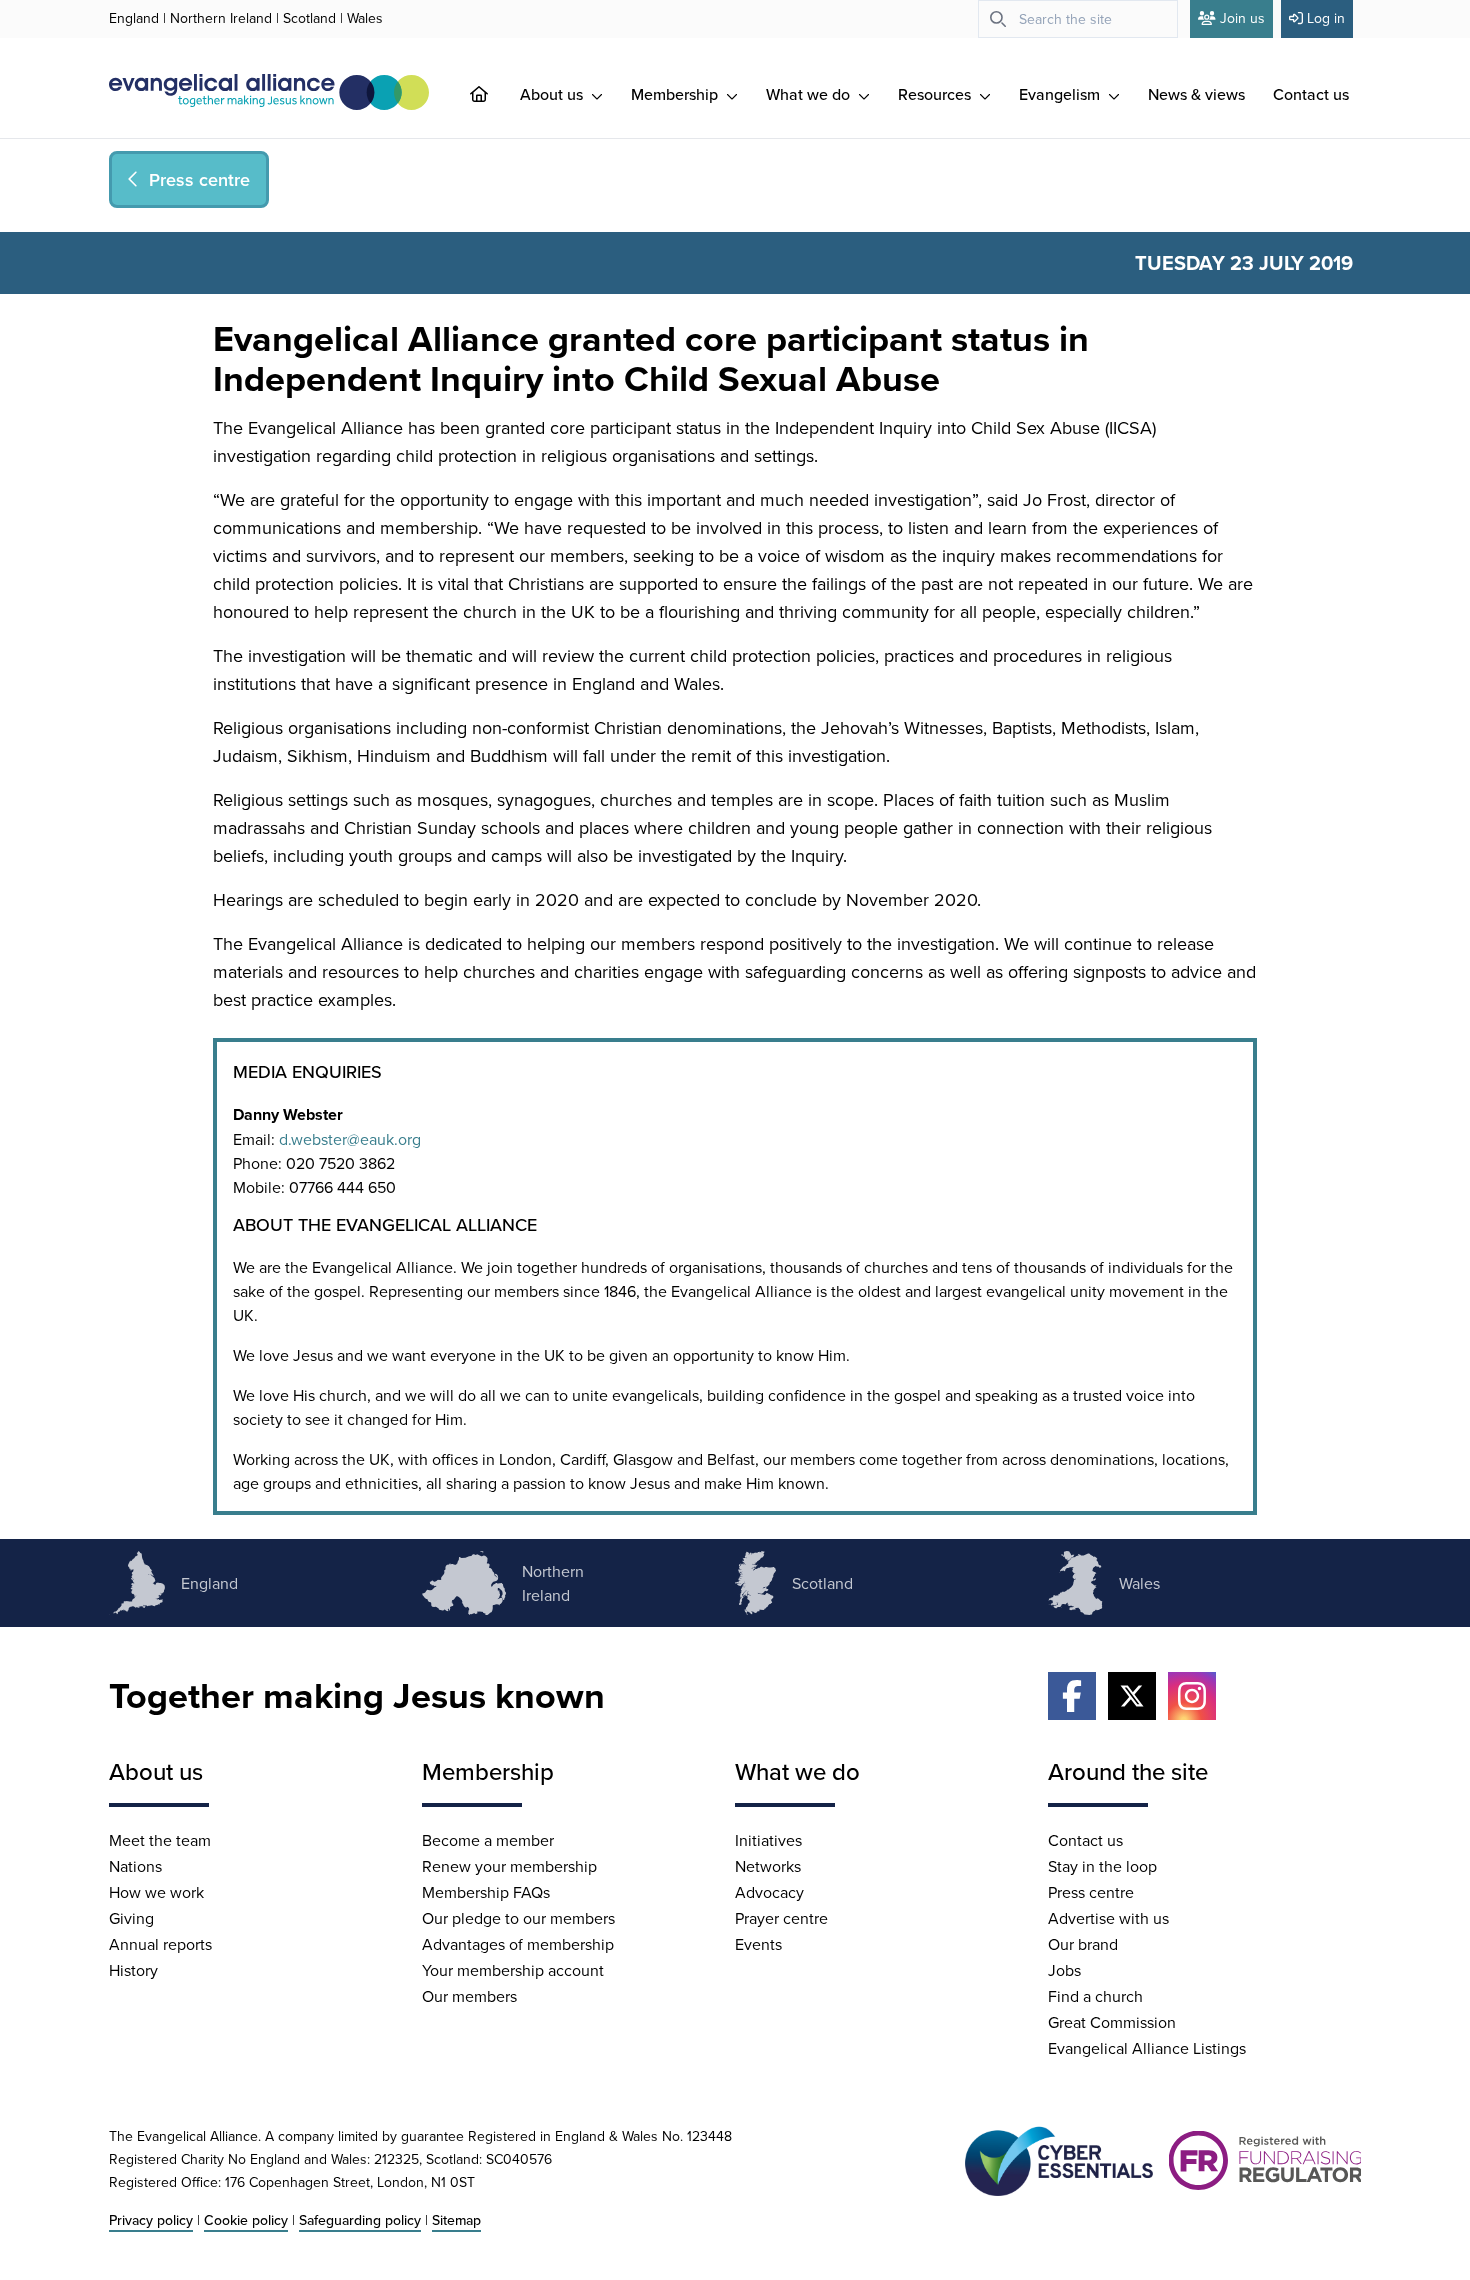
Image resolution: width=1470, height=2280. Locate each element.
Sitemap (456, 2220)
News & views (1196, 94)
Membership (676, 94)
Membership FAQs (486, 1892)
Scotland (309, 18)
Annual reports (160, 1944)
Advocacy (769, 1892)
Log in (1326, 18)
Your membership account (513, 1970)
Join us (1242, 18)
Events (758, 1944)
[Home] (495, 94)
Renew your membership (509, 1866)
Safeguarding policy (360, 2220)
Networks (768, 1866)
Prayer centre (781, 1918)
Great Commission (1112, 2022)
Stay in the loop (1102, 1866)
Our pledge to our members (518, 1918)
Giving (131, 1918)
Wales (365, 18)
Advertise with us (1108, 1918)
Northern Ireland (221, 18)
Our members (469, 1996)
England (134, 18)
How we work (156, 1892)
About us (553, 94)
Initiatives (768, 1840)
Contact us (1311, 94)
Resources (936, 94)
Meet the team (160, 1840)
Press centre (1091, 1892)
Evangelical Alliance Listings (1147, 2048)
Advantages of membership (518, 1944)
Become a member (488, 1840)
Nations (135, 1866)
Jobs (1064, 1970)
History (133, 1970)
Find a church (1095, 1996)
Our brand (1083, 1944)
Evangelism (1061, 94)
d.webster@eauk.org (350, 1139)
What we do (810, 94)
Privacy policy (151, 2220)
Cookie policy (246, 2220)
